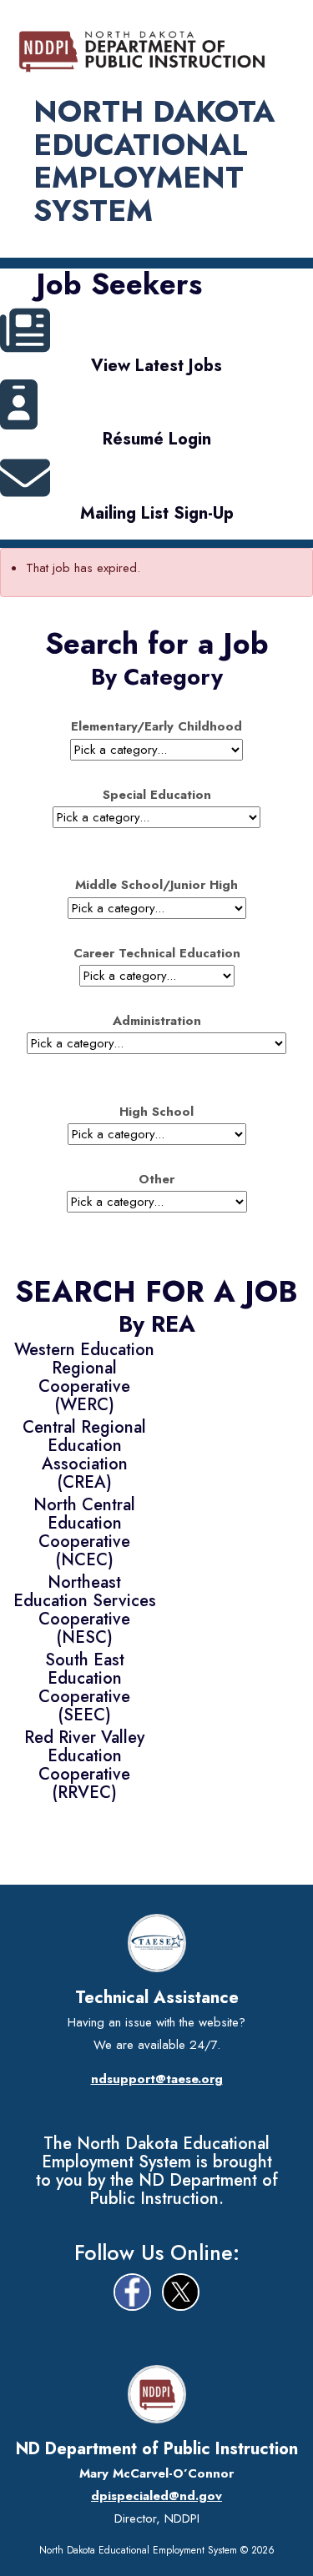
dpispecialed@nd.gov (156, 2496)
